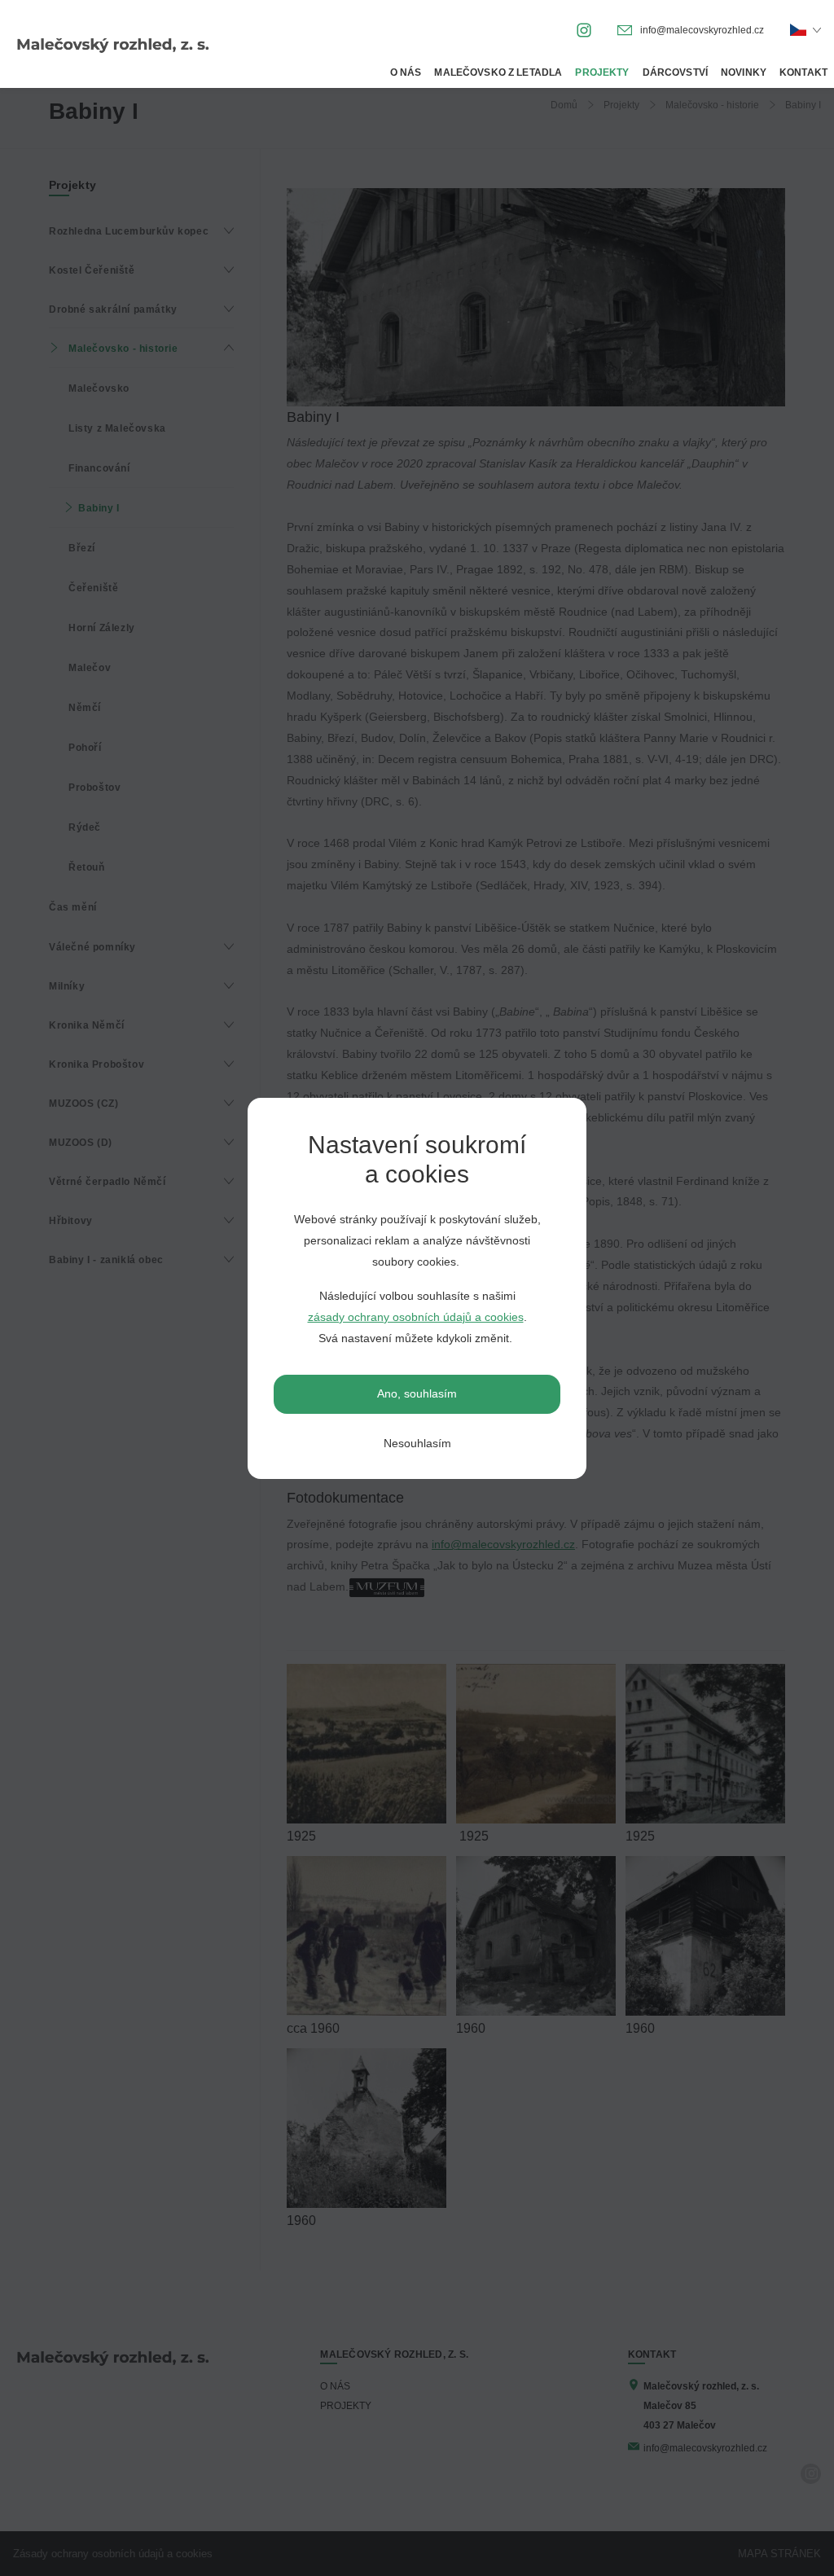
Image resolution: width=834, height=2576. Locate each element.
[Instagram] (584, 29)
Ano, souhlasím (417, 1393)
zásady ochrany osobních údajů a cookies (416, 1317)
